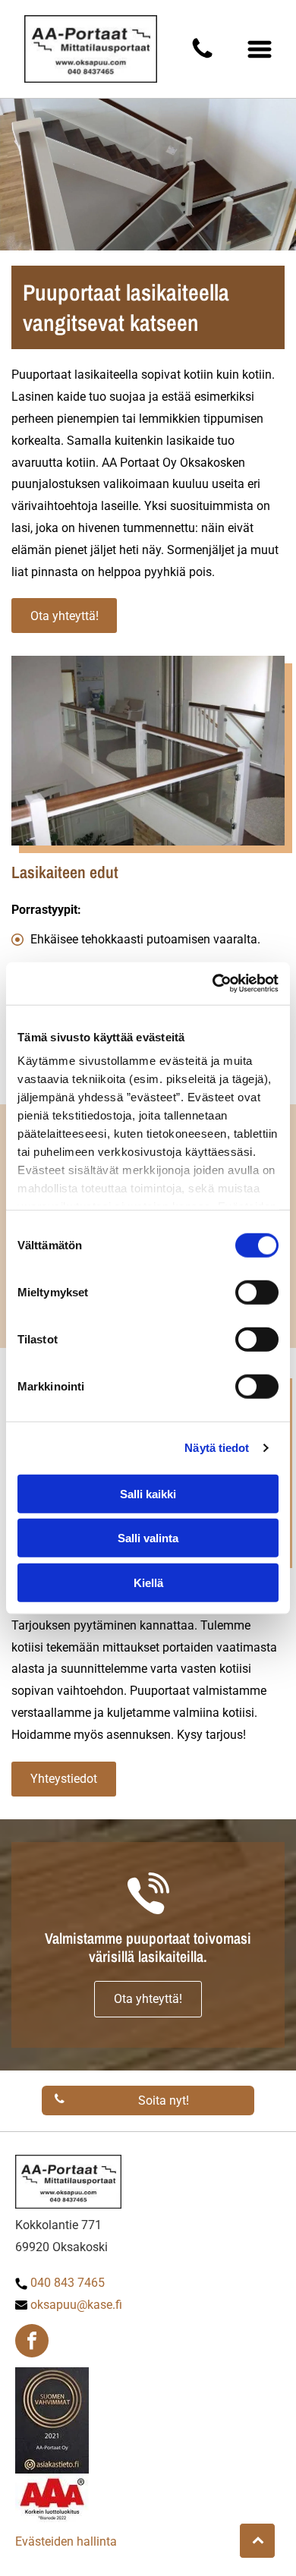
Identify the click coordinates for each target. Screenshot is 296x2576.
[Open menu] (260, 49)
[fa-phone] (202, 57)
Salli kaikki (148, 1493)
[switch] (257, 1292)
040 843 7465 (68, 2283)
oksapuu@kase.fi (76, 2305)
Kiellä (148, 1582)
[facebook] (32, 2343)
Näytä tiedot (217, 1448)
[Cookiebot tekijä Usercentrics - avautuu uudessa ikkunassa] (213, 984)
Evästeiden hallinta (66, 2541)
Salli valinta (148, 1538)
